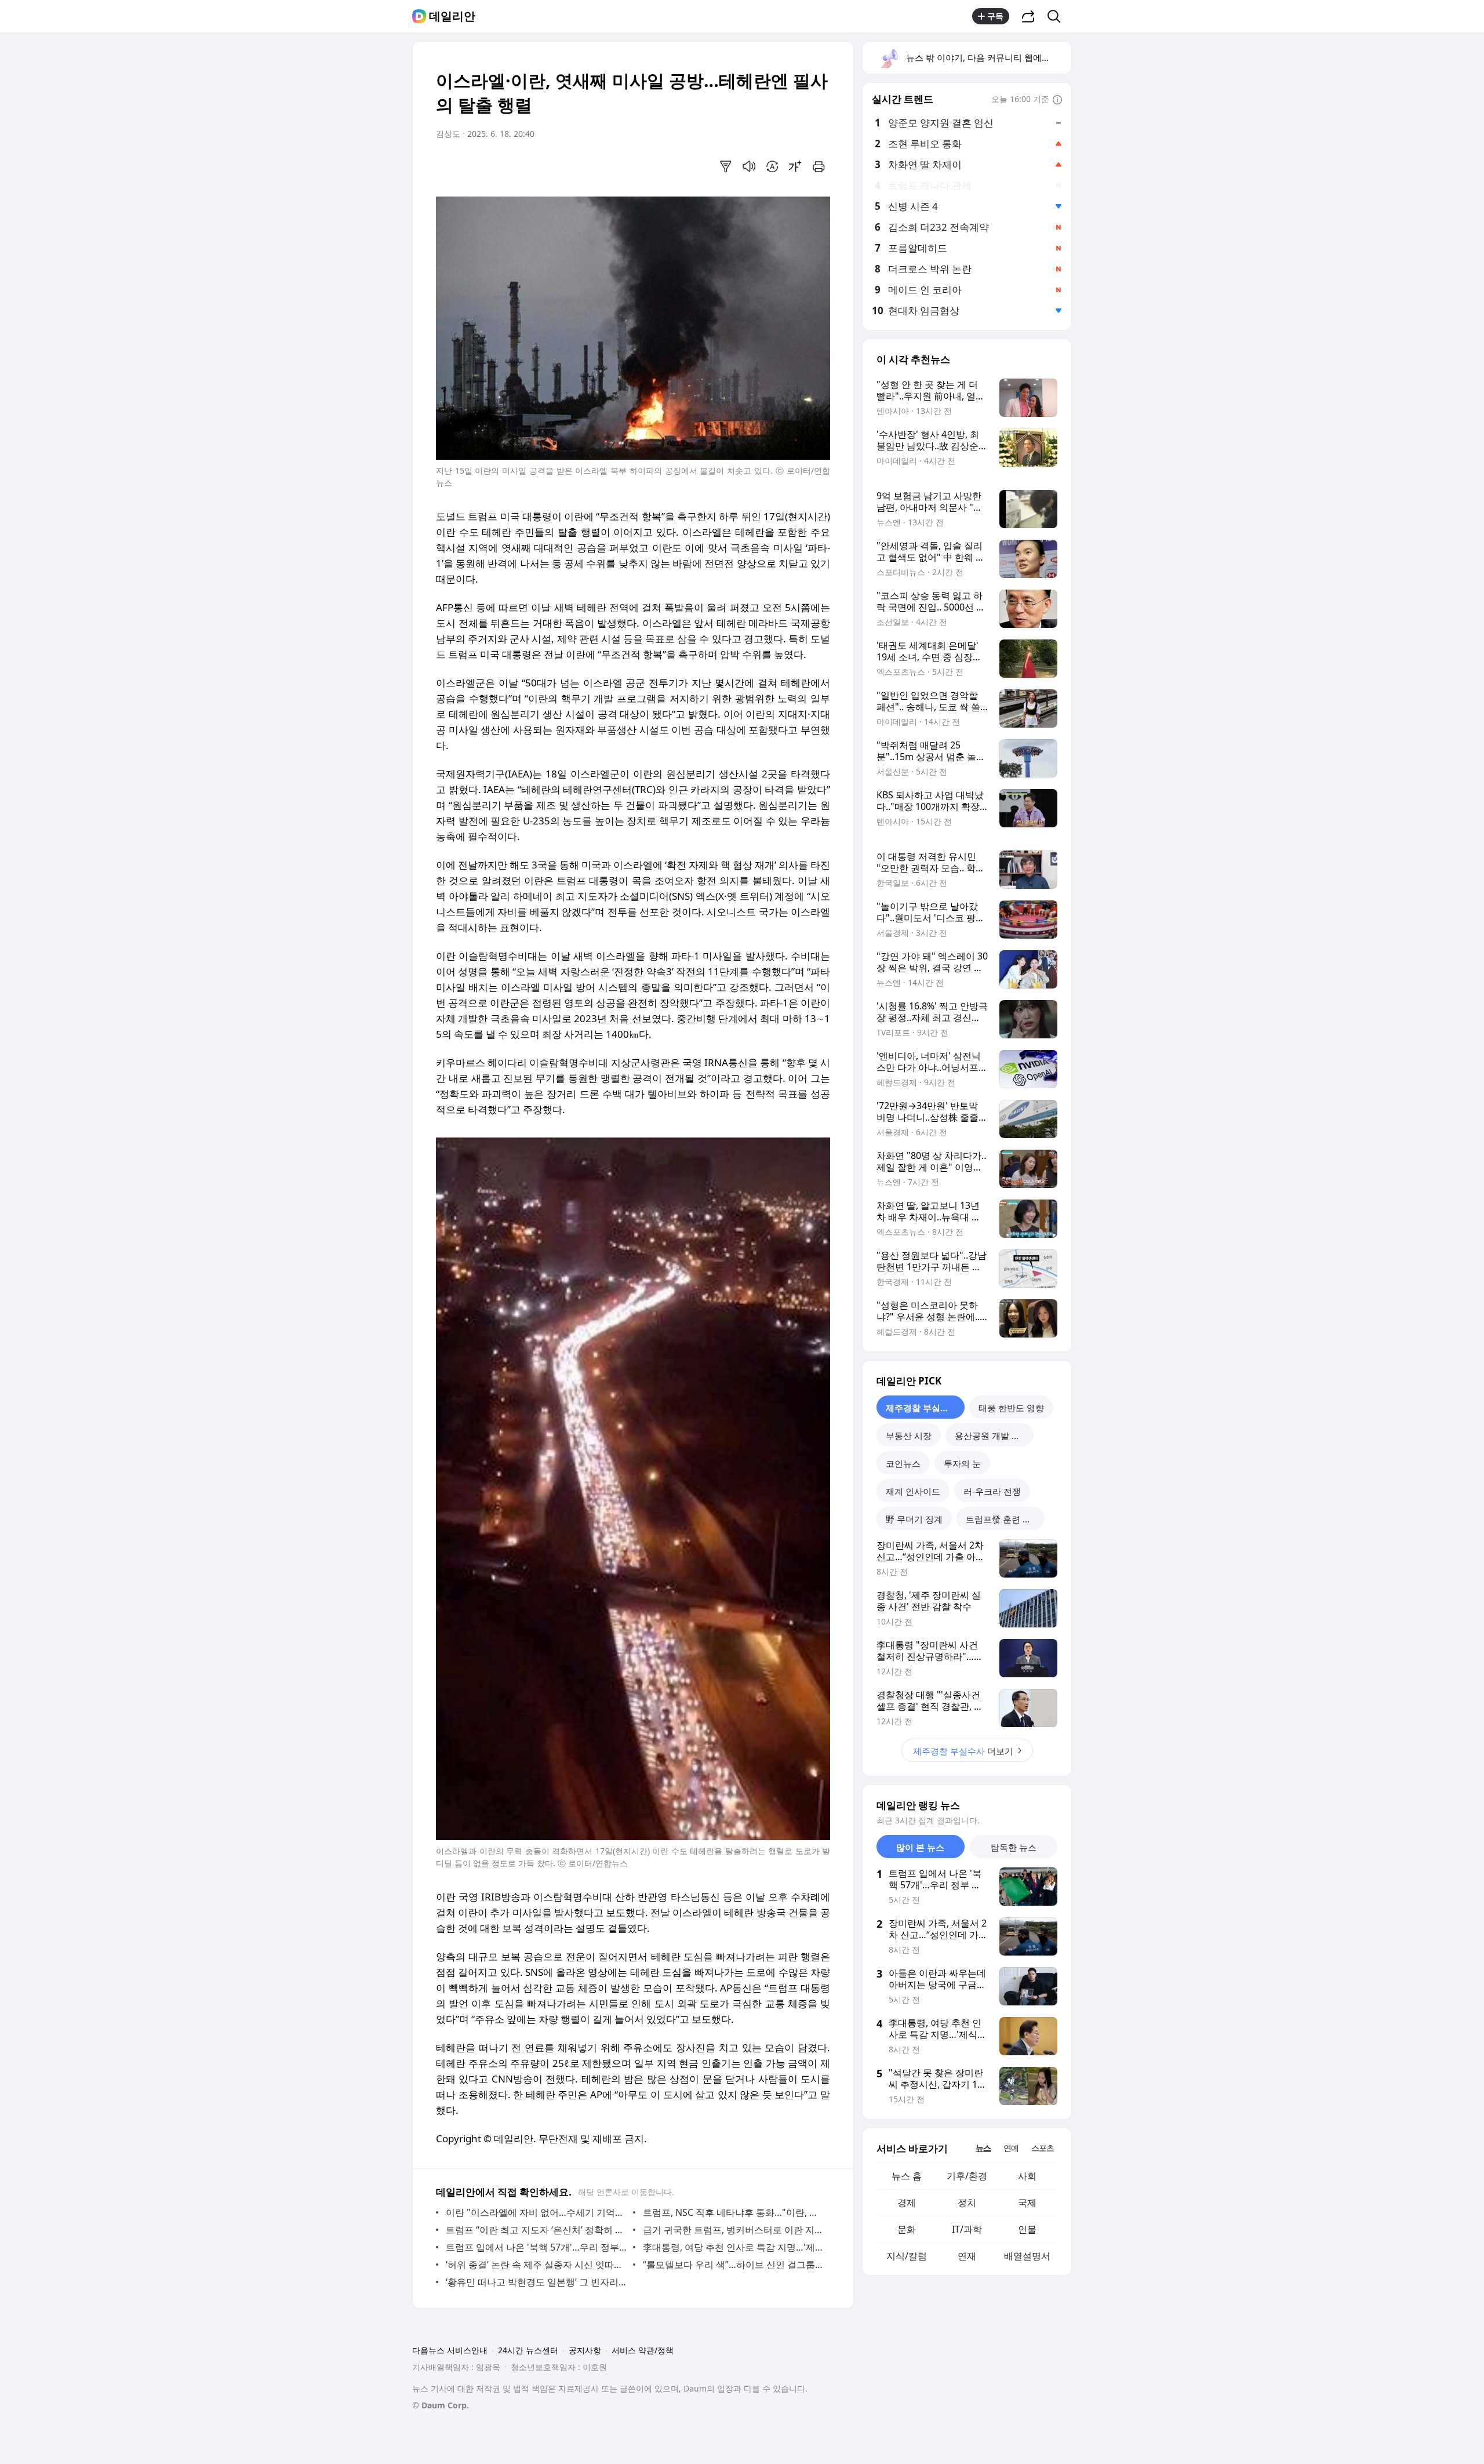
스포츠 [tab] (1043, 2148)
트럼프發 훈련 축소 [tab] (1003, 1519)
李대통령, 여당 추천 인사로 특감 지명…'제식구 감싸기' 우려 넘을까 (734, 2247)
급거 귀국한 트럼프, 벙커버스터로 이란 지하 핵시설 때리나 (734, 2230)
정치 (967, 2203)
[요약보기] (726, 166)
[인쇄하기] (819, 166)
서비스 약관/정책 (643, 2350)
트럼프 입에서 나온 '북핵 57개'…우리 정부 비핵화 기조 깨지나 (537, 2247)
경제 (907, 2203)
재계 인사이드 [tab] (913, 1491)
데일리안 (452, 16)
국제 (1027, 2203)
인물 (1027, 2229)
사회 (1027, 2176)
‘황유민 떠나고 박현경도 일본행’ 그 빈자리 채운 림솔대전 (537, 2282)
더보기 (963, 1751)
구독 (995, 16)
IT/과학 (967, 2229)
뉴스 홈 (907, 2176)
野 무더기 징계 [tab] (914, 1519)
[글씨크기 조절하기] (795, 166)
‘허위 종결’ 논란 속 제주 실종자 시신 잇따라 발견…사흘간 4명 (537, 2265)
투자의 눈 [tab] (962, 1463)
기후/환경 (967, 2176)
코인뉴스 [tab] (903, 1463)
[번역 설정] (772, 166)
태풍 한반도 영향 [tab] (1011, 1408)
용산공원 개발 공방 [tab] (992, 1435)
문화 (907, 2229)
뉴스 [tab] (983, 2148)
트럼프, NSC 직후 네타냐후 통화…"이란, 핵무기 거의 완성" (734, 2212)
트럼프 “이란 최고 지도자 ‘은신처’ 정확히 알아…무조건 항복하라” (537, 2230)
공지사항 (585, 2350)
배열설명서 (1027, 2256)
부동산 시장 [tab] (909, 1435)
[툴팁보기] (1057, 100)
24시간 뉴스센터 (528, 2350)
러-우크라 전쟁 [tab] (992, 1491)
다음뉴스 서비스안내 (450, 2350)
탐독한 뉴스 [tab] (1014, 1847)
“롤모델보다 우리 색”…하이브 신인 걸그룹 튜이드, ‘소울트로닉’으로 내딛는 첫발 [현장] (734, 2265)
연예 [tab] (1011, 2148)
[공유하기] (1028, 16)
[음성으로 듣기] (749, 166)
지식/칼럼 (907, 2256)
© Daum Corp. (441, 2405)
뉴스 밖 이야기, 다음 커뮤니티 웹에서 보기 (988, 57)
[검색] (1058, 16)
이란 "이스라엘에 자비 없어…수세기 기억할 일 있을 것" (537, 2212)
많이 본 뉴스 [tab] (920, 1847)
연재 (967, 2256)
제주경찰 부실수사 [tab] (922, 1408)
